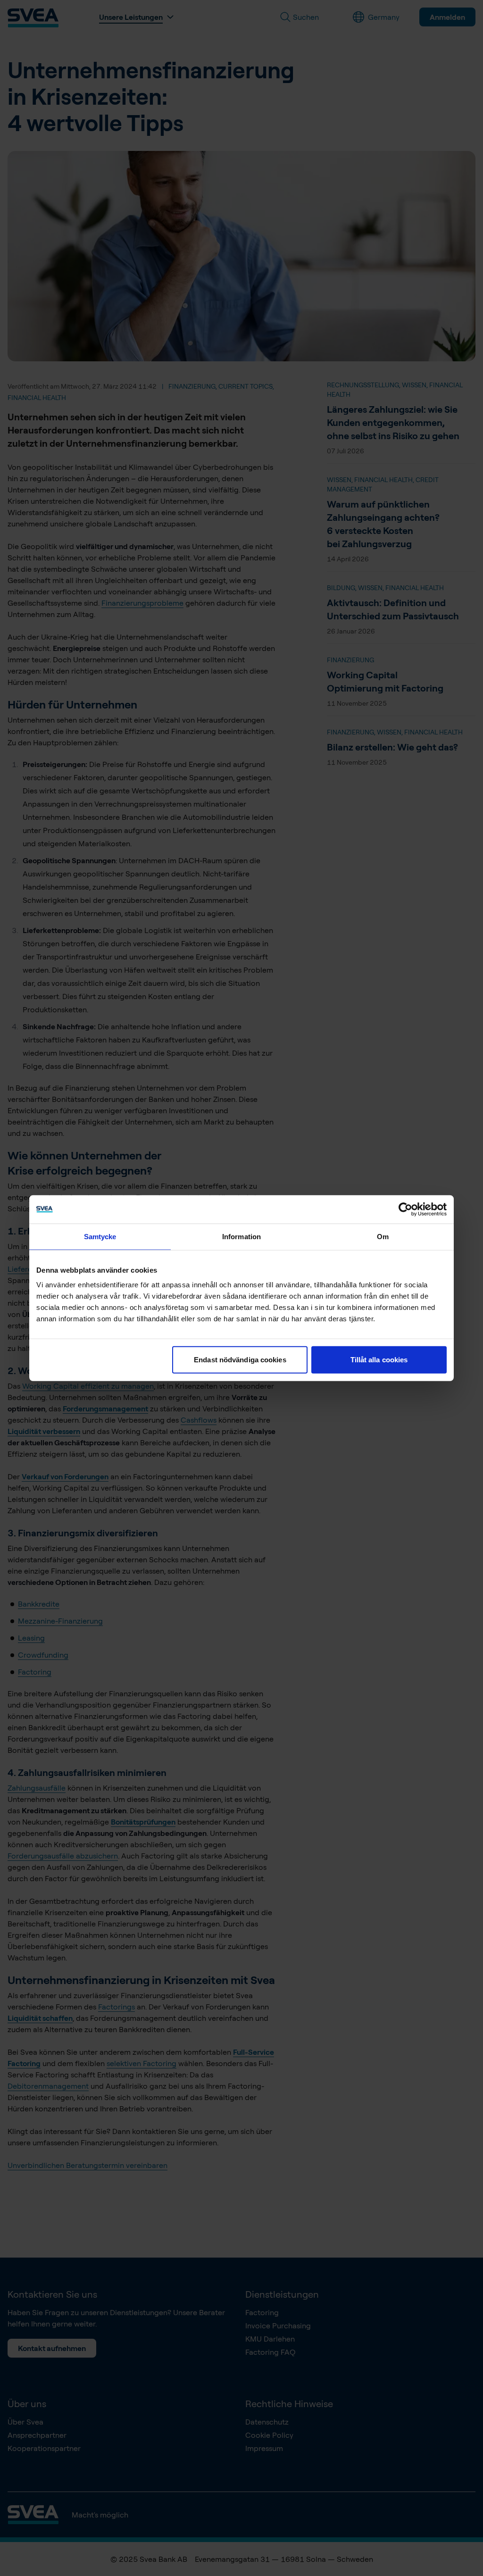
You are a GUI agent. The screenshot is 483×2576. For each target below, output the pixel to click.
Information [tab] (241, 1236)
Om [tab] (383, 1236)
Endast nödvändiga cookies (240, 1360)
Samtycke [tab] (100, 1236)
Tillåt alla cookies (379, 1360)
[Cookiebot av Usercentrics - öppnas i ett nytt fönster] (405, 1209)
